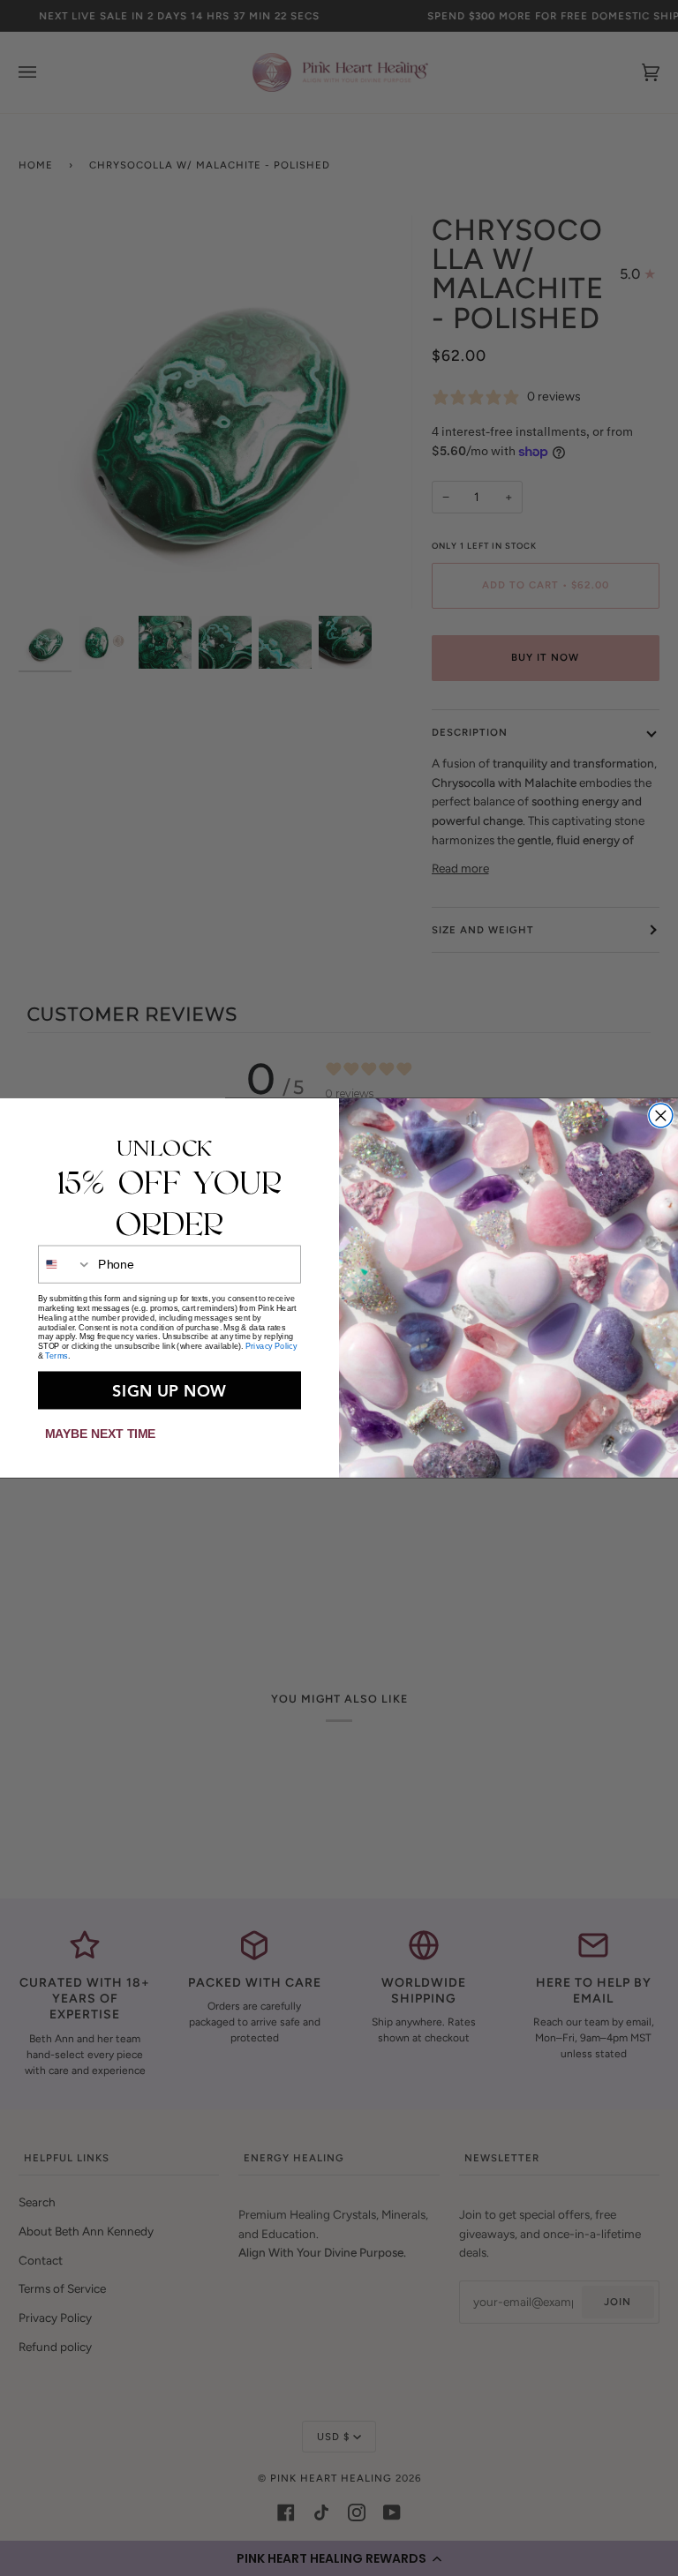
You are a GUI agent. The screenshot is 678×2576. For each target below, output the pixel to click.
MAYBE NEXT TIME (101, 1434)
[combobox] (65, 1265)
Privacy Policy (271, 1347)
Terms (56, 1356)
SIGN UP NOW (169, 1391)
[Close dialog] (661, 1116)
